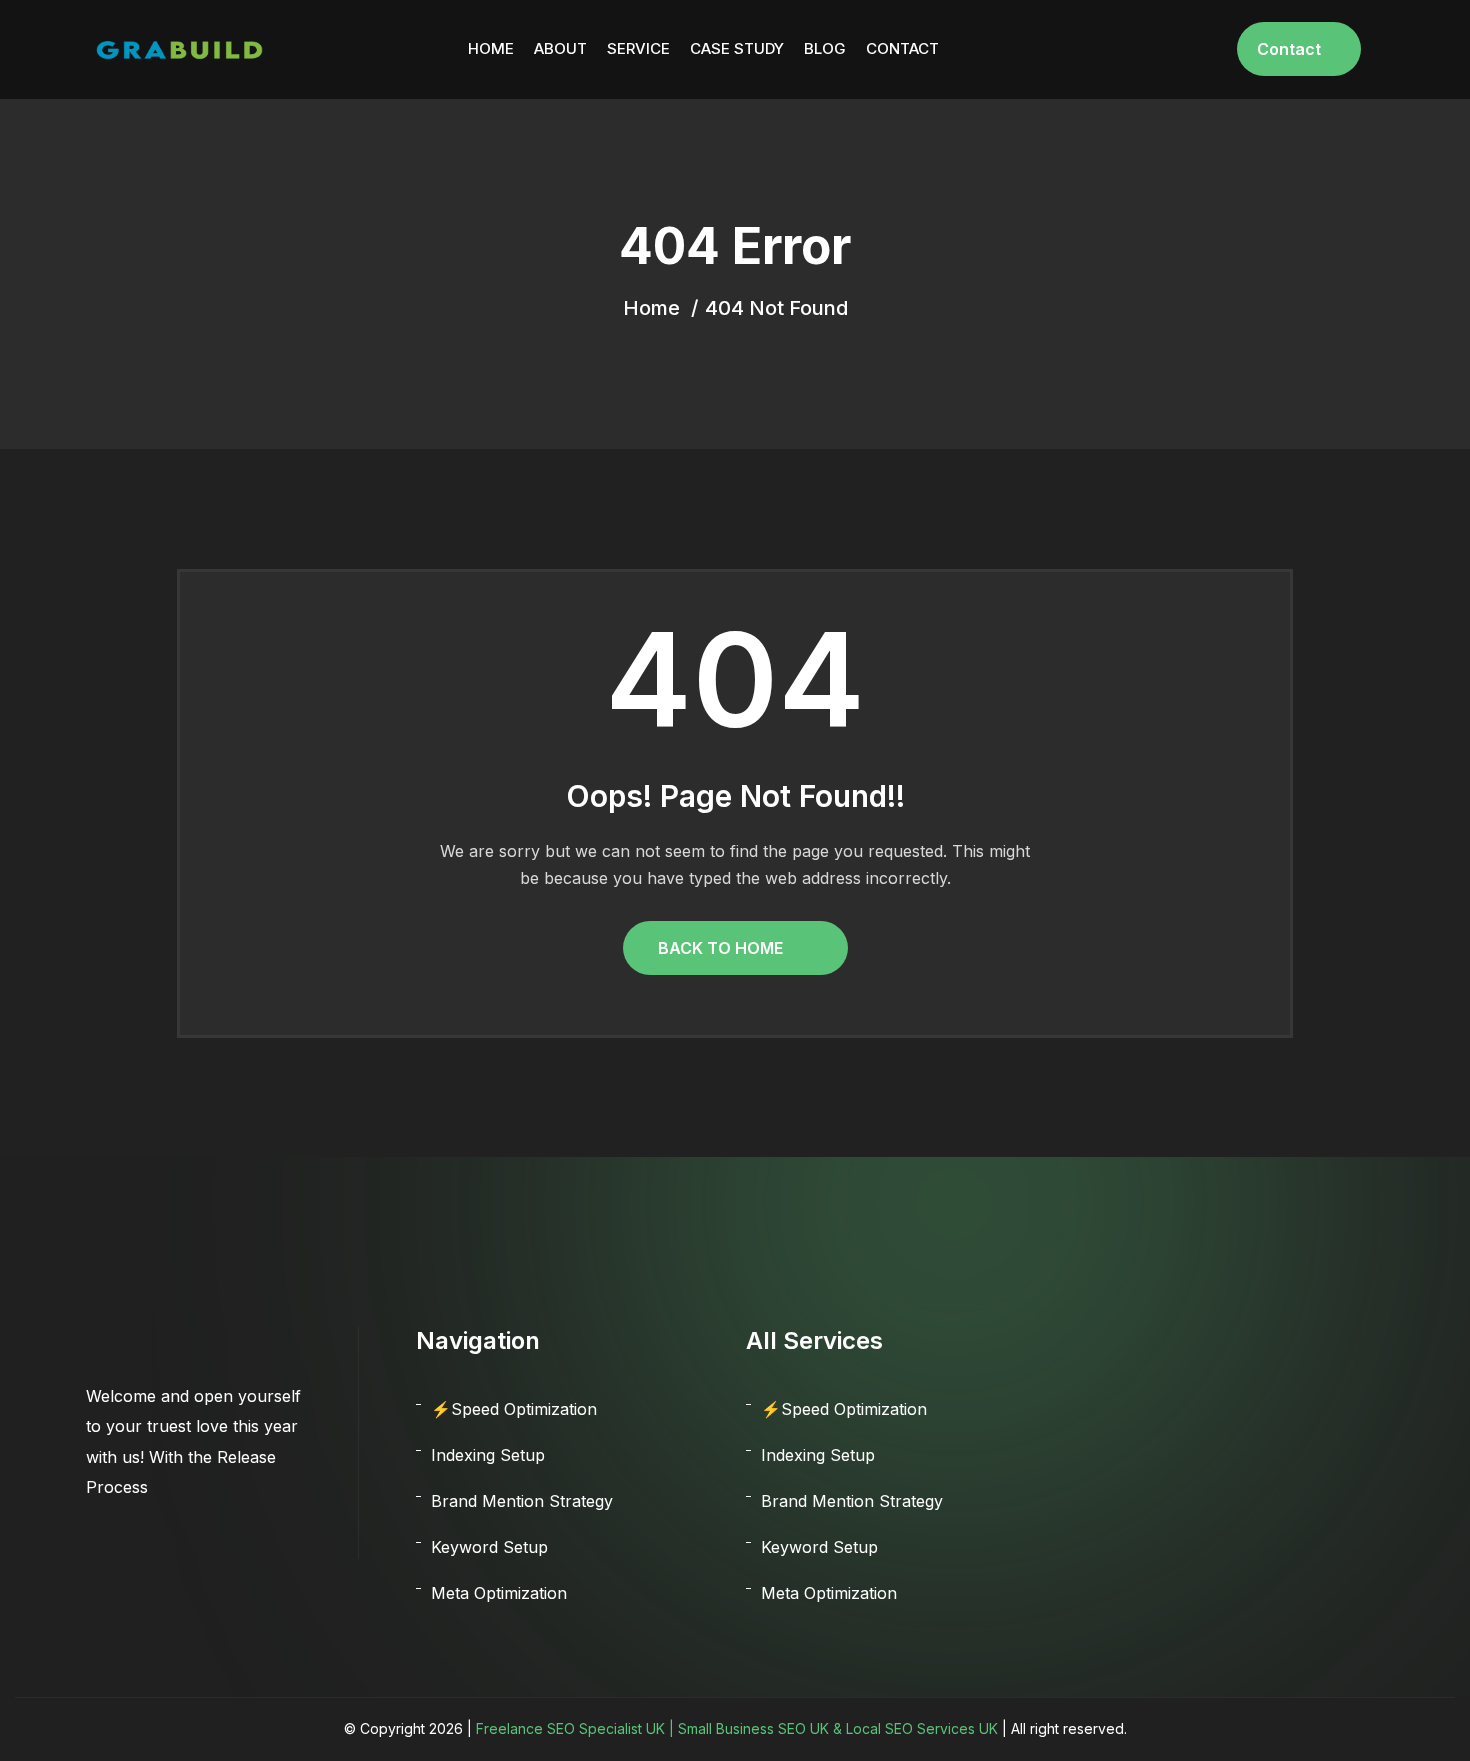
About (560, 48)
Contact (902, 48)
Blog (825, 48)
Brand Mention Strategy (522, 1501)
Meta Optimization (499, 1593)
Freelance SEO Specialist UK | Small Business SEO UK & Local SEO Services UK (737, 1728)
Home (491, 48)
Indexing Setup (488, 1455)
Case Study (737, 48)
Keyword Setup (489, 1547)
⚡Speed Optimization (514, 1409)
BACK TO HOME (720, 948)
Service (638, 48)
